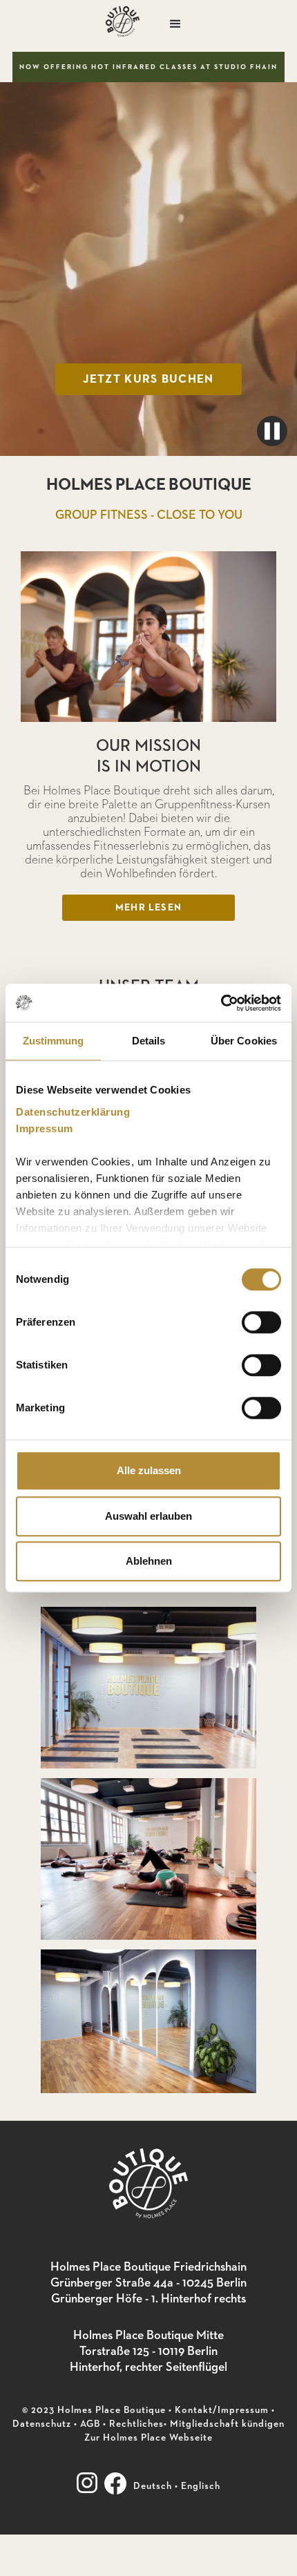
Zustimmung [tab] (54, 1041)
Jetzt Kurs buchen (148, 380)
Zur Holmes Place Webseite (148, 2438)
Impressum (45, 1128)
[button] (175, 24)
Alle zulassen (149, 1470)
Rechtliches (136, 2424)
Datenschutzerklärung (73, 1112)
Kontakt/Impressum (222, 2410)
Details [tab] (149, 1041)
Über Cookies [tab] (244, 1041)
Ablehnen (149, 1561)
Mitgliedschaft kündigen (227, 2424)
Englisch (201, 2486)
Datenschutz (42, 2424)
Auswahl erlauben (148, 1516)
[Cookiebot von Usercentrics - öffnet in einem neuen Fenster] (221, 1003)
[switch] (261, 1322)
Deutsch (153, 2486)
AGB (90, 2424)
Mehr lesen (148, 908)
